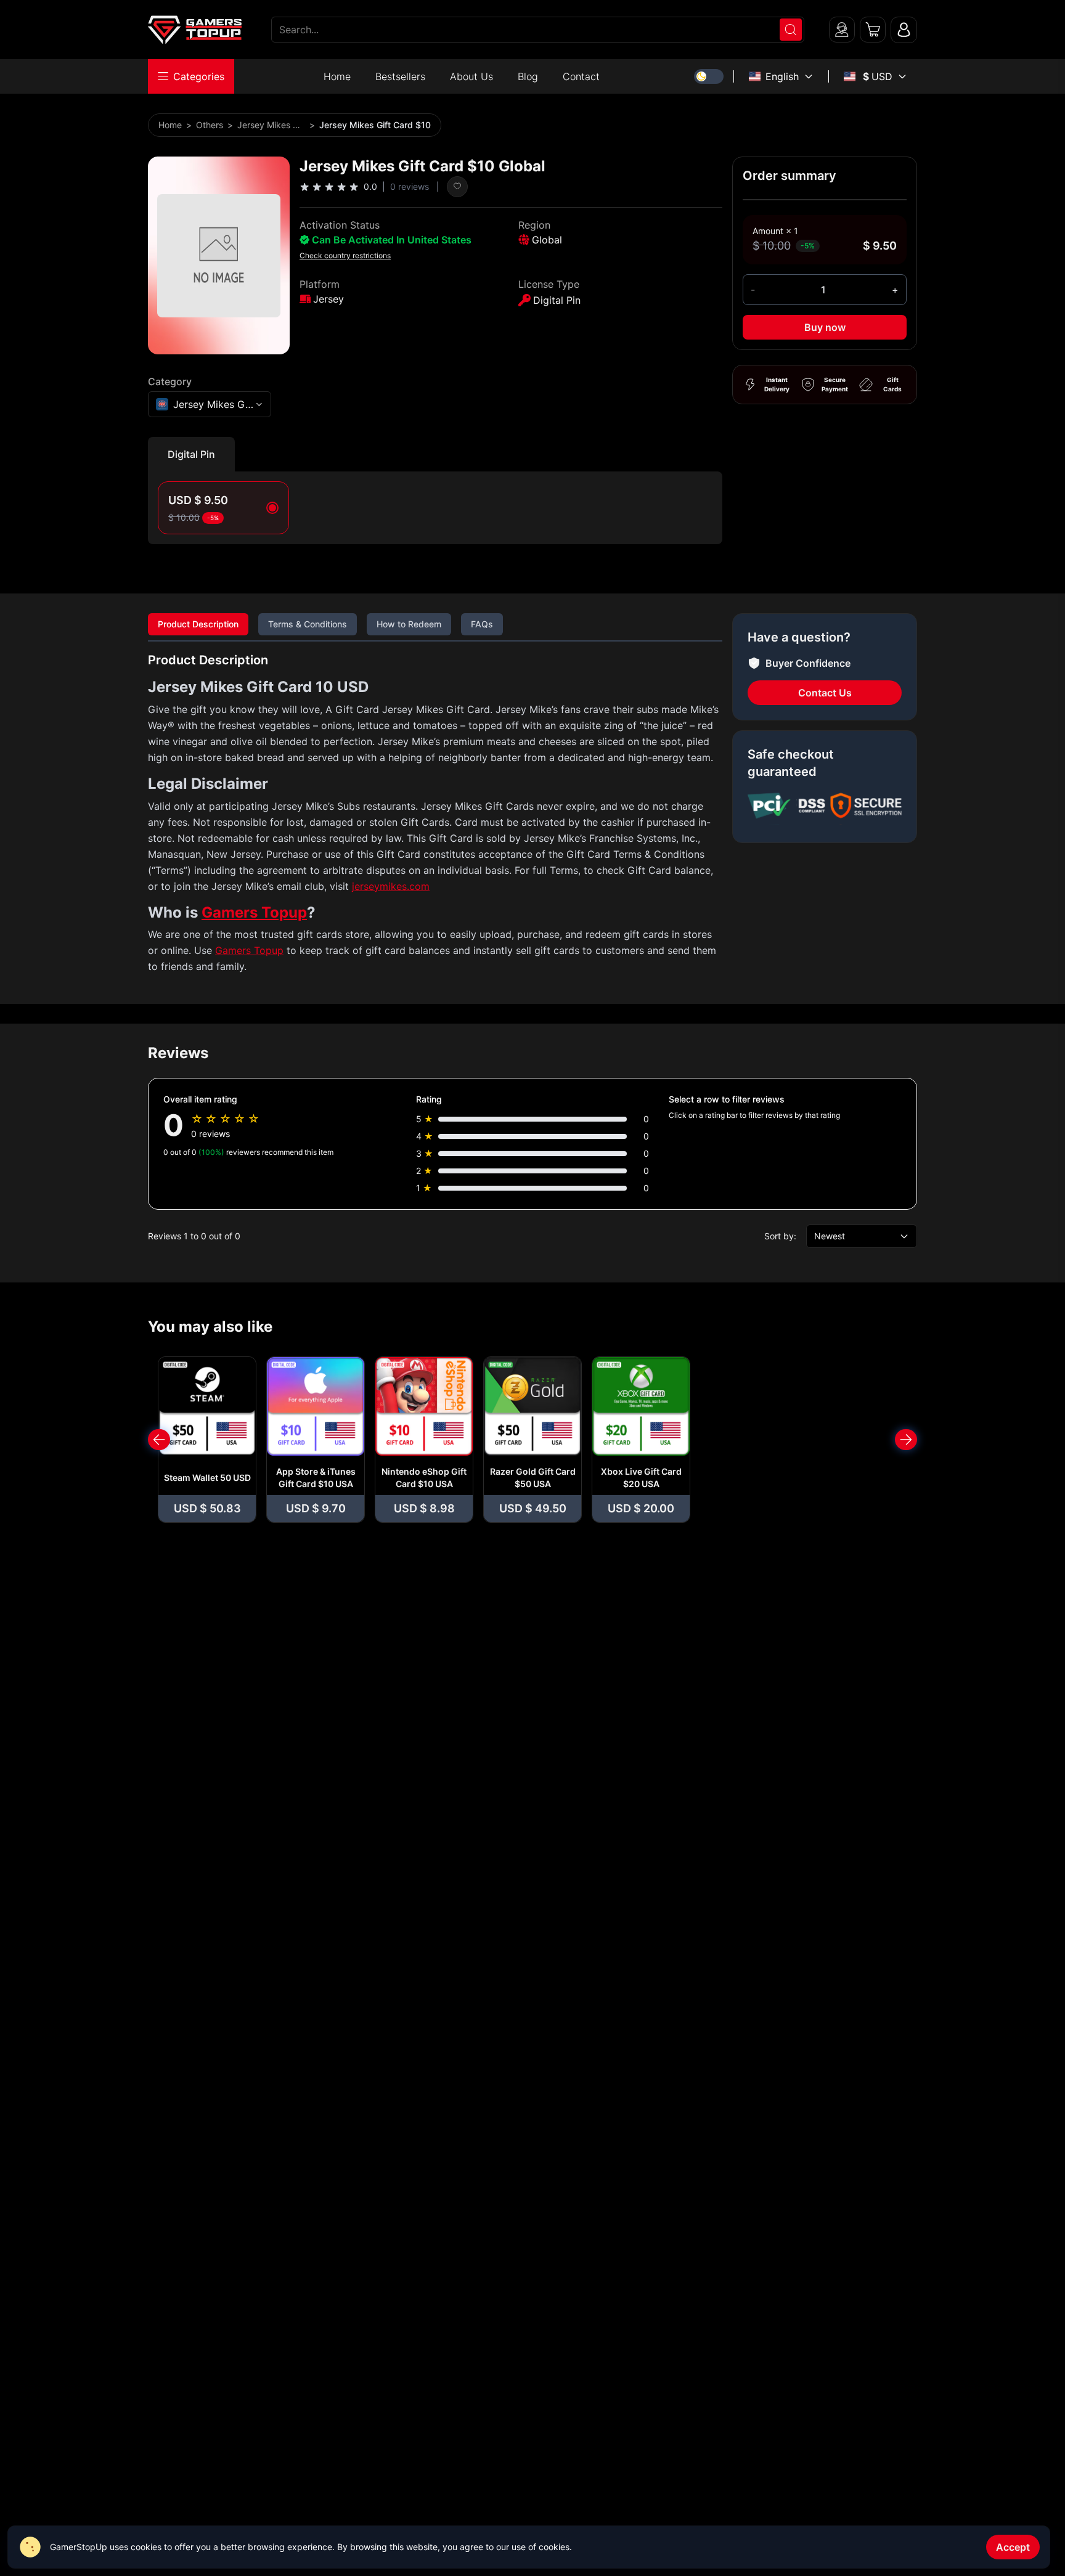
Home (337, 76)
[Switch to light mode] (709, 76)
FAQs (482, 624)
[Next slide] (906, 1440)
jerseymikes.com (391, 886)
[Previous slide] (159, 1440)
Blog (528, 76)
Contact (581, 76)
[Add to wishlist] (457, 187)
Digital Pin (191, 454)
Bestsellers (400, 76)
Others (210, 125)
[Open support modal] (842, 30)
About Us (471, 76)
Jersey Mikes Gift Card (271, 125)
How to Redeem (409, 624)
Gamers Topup (254, 912)
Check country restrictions (345, 255)
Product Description (198, 624)
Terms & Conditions (308, 624)
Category (170, 381)
